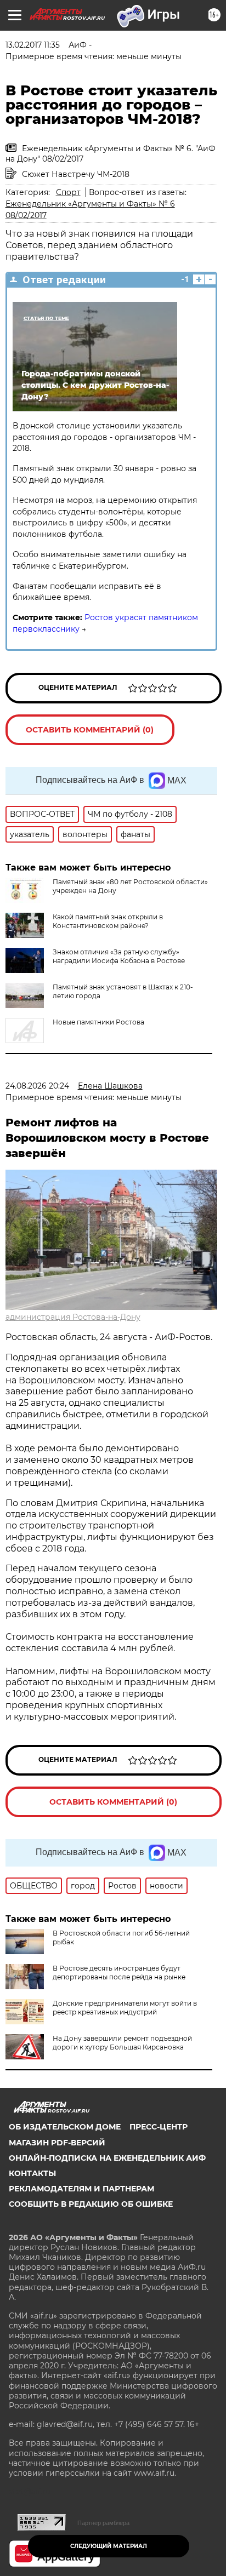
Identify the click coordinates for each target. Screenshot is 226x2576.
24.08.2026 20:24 (37, 1086)
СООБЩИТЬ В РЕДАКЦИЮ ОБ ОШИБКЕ (91, 2204)
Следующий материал (109, 2546)
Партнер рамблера (103, 2523)
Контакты (32, 2173)
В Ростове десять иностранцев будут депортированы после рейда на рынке (119, 1973)
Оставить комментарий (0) (90, 730)
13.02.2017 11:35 (33, 45)
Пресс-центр (159, 2127)
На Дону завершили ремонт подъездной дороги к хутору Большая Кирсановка (122, 2043)
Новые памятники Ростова (98, 1022)
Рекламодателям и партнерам (81, 2189)
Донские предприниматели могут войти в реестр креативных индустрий (125, 2008)
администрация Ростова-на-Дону (73, 1317)
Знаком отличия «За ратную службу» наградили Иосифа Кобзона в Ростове (119, 956)
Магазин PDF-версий (57, 2143)
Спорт (68, 192)
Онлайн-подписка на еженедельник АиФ (107, 2158)
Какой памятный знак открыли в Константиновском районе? (108, 921)
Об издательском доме (65, 2127)
